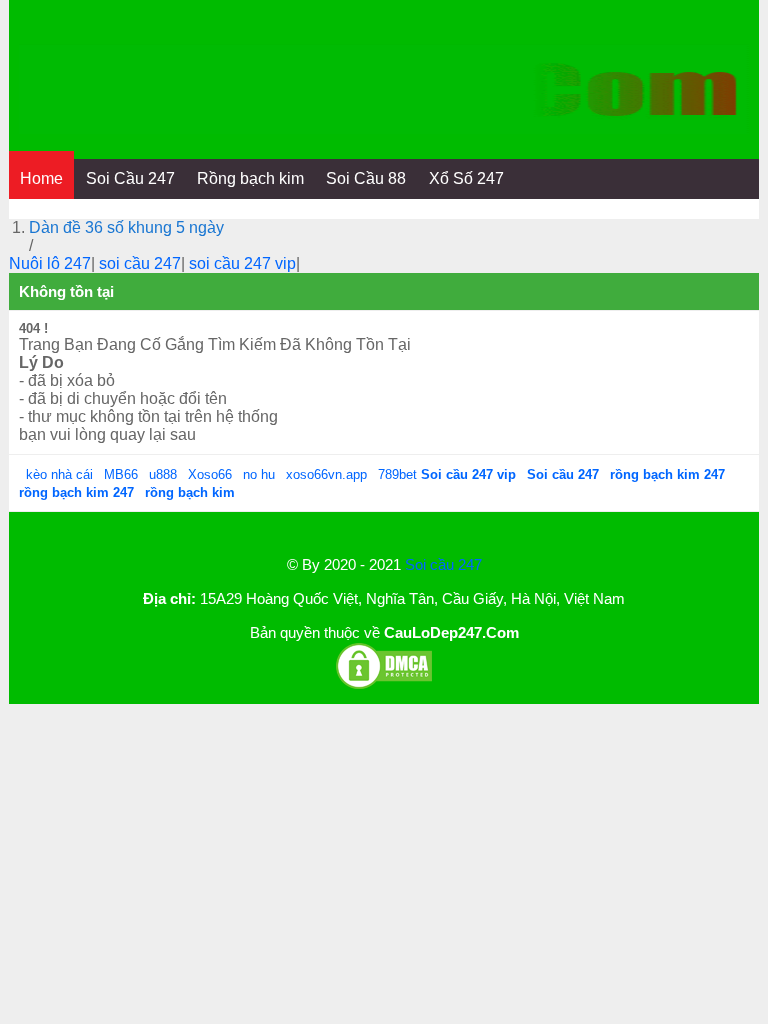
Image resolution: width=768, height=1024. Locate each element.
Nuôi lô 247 (50, 263)
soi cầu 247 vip (242, 263)
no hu (261, 474)
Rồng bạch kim (250, 178)
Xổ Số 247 (466, 178)
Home (41, 178)
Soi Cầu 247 (130, 178)
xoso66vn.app (328, 474)
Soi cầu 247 (443, 564)
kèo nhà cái (59, 474)
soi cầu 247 (140, 263)
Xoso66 (212, 474)
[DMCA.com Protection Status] (384, 685)
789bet (399, 474)
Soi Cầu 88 (366, 178)
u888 (163, 474)
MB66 (121, 474)
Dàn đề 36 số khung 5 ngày (126, 227)
